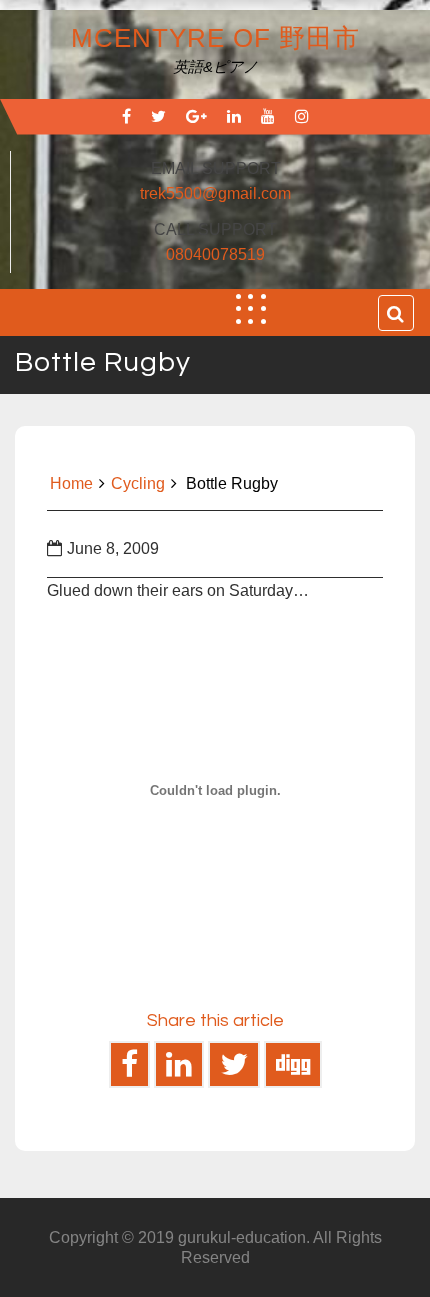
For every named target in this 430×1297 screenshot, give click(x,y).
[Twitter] (158, 116)
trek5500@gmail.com (215, 193)
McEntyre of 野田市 (215, 38)
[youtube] (268, 116)
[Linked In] (234, 116)
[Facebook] (126, 116)
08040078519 (215, 254)
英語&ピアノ (215, 66)
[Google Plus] (196, 116)
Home (71, 483)
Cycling (138, 483)
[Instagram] (302, 116)
